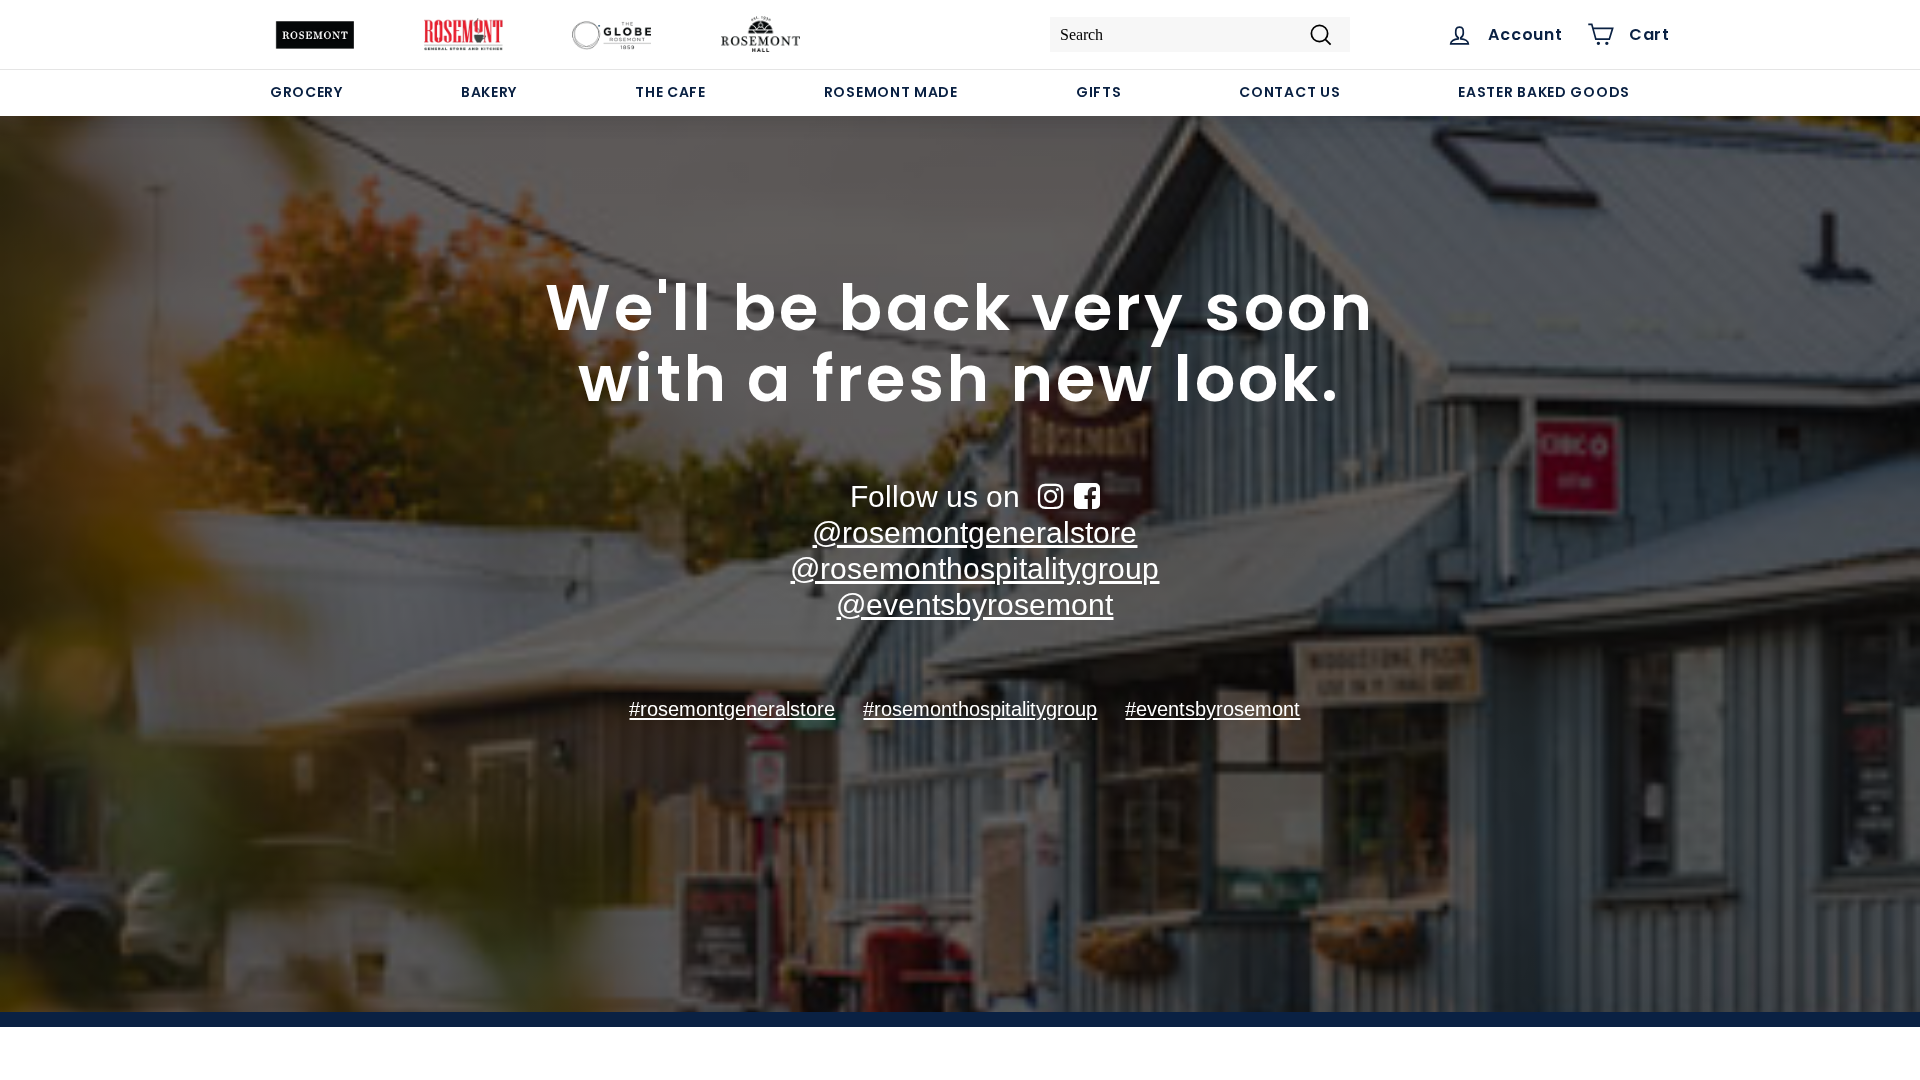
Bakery (489, 92)
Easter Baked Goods (1544, 92)
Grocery (306, 92)
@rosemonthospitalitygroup (974, 568)
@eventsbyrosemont (974, 604)
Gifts (1099, 92)
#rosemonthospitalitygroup (980, 709)
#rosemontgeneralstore (732, 709)
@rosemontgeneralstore (974, 532)
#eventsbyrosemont (1212, 709)
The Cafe (670, 92)
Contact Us (1289, 92)
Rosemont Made (891, 92)
